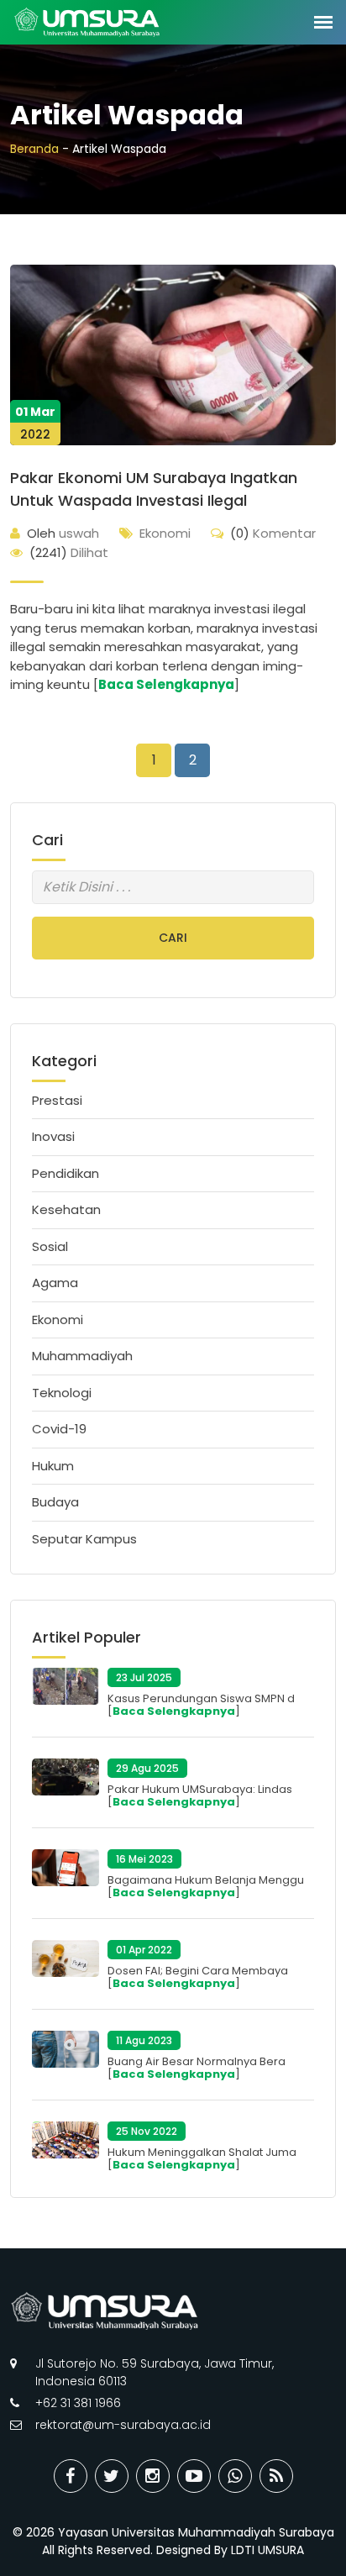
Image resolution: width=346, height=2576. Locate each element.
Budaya (55, 1502)
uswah (63, 533)
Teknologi (62, 1393)
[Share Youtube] (194, 2476)
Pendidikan (66, 1173)
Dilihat (69, 552)
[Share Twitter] (112, 2476)
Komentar (273, 533)
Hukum (53, 1466)
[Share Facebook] (71, 2476)
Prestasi (57, 1100)
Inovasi (53, 1136)
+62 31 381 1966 (78, 2403)
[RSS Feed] (276, 2476)
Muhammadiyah (82, 1356)
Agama (55, 1283)
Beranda (34, 149)
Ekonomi (165, 533)
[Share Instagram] (153, 2476)
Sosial (50, 1246)
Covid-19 (59, 1429)
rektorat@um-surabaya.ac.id (123, 2425)
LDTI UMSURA (267, 2550)
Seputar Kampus (84, 1539)
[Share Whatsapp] (235, 2476)
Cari (173, 938)
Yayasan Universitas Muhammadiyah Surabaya (196, 2532)
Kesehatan (66, 1209)
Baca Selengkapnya (166, 684)
